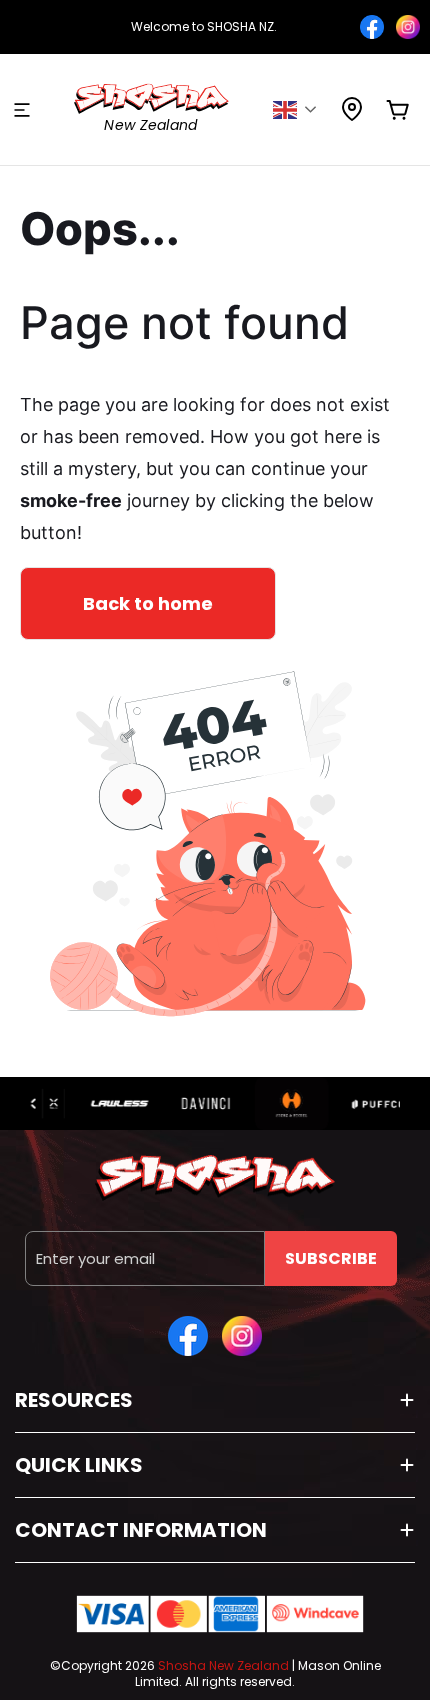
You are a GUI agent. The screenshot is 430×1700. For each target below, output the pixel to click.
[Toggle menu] (22, 110)
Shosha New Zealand (223, 1665)
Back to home (148, 603)
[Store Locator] (352, 115)
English (300, 110)
